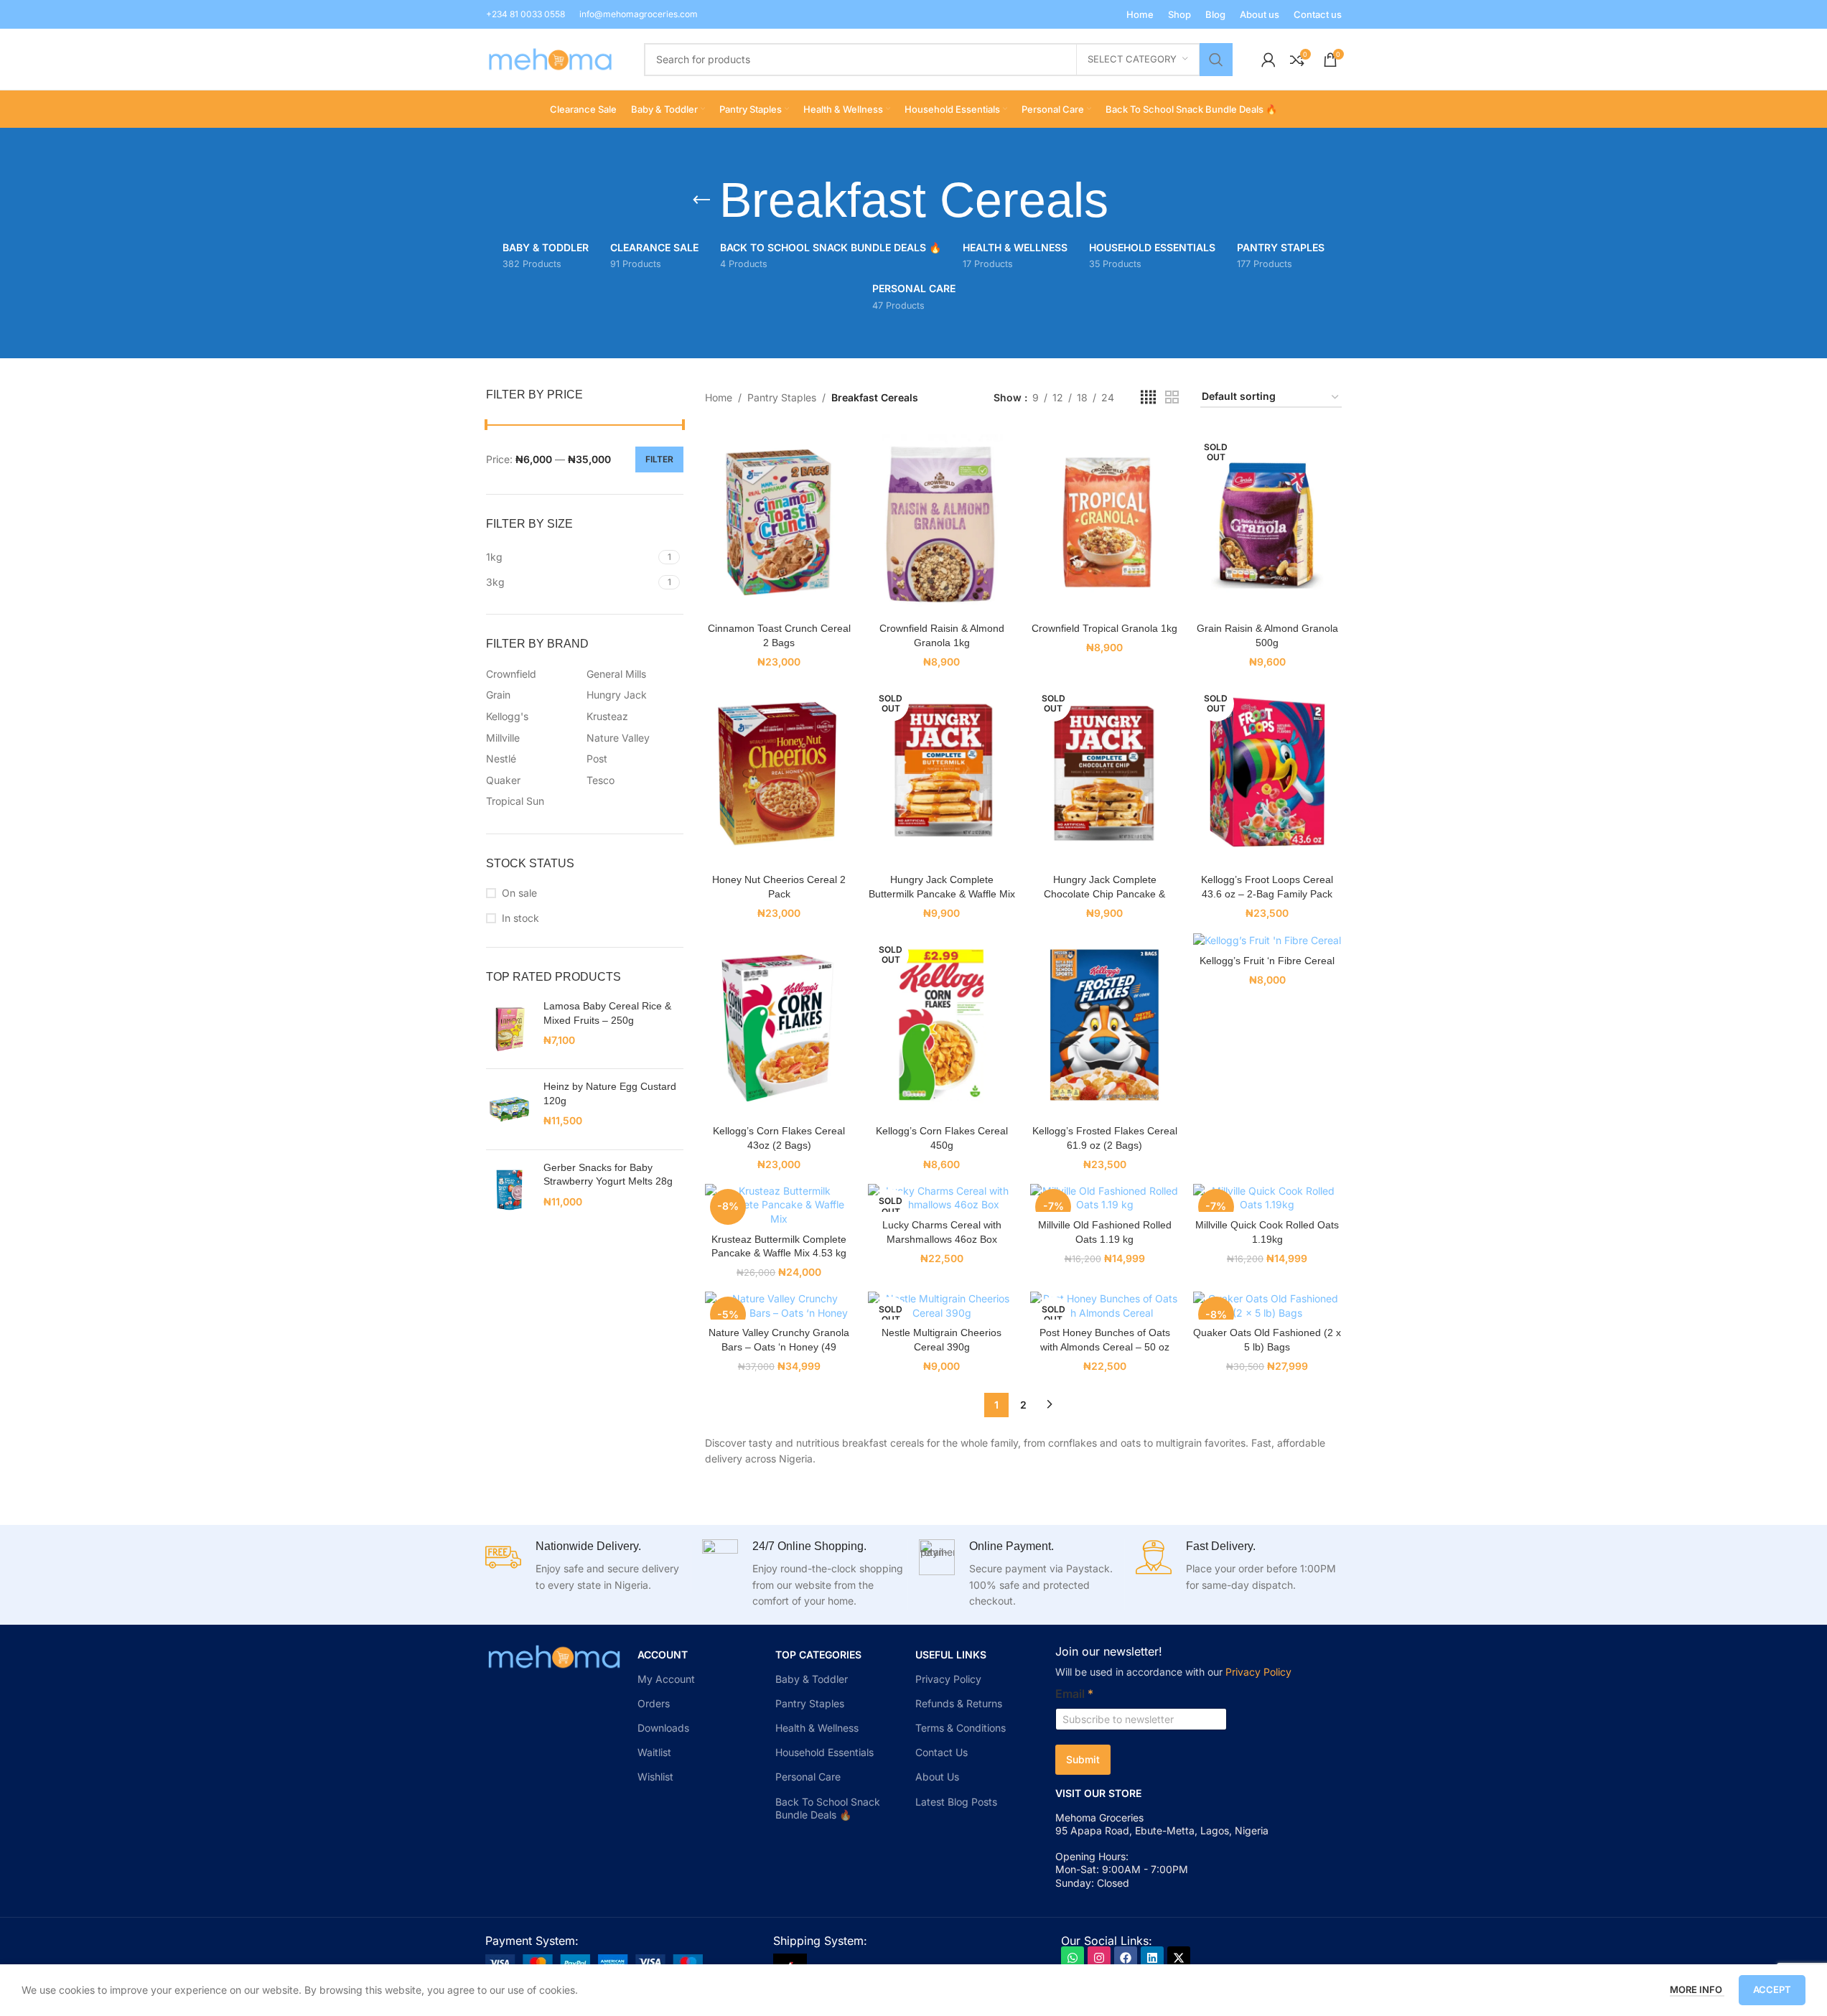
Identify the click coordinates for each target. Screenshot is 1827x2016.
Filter (659, 459)
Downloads (663, 1728)
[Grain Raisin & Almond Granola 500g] (1267, 522)
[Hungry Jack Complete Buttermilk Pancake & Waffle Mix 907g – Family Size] (942, 774)
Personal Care (808, 1777)
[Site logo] (551, 58)
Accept (1772, 1989)
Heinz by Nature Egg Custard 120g (610, 1093)
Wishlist (655, 1777)
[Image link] (594, 1961)
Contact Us (941, 1752)
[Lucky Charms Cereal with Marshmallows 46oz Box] (942, 1198)
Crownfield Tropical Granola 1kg (1104, 628)
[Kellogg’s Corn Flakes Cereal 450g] (942, 1025)
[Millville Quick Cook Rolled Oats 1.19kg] (1267, 1198)
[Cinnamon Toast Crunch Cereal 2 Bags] (779, 522)
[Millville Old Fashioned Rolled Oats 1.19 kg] (1104, 1198)
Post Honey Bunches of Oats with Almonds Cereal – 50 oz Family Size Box (1105, 1347)
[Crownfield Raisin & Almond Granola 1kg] (942, 522)
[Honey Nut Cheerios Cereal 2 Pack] (779, 774)
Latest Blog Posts (956, 1802)
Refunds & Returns (959, 1703)
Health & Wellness (817, 1728)
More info (1697, 1989)
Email (1074, 1694)
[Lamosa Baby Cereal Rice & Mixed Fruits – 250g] (509, 1028)
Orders (654, 1703)
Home (719, 397)
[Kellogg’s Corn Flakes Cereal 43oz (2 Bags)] (779, 1025)
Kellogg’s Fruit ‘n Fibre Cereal (1267, 961)
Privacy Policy (948, 1679)
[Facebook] (1126, 1958)
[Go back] (701, 200)
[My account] (1268, 60)
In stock (520, 918)
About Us (937, 1777)
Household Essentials (824, 1752)
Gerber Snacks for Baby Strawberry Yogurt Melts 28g (608, 1175)
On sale (519, 893)
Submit (1083, 1759)
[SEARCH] (1216, 60)
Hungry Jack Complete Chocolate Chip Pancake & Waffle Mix (1104, 893)
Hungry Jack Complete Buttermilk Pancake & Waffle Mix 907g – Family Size (942, 893)
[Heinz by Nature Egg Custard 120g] (509, 1109)
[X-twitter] (1179, 1958)
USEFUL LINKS (951, 1655)
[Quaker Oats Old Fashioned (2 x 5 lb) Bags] (1267, 1306)
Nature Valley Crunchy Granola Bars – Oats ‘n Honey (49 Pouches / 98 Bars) (779, 1347)
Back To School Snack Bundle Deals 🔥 (828, 1808)
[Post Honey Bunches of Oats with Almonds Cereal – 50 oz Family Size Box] (1104, 1306)
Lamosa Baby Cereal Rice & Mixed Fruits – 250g (607, 1013)
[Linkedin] (1152, 1958)
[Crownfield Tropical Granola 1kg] (1104, 522)
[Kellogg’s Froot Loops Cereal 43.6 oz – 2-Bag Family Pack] (1267, 774)
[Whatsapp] (1073, 1958)
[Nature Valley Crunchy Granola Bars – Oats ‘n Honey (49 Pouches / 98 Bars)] (779, 1306)
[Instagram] (1099, 1958)
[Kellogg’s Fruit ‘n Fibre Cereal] (1267, 939)
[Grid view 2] (1172, 397)
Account (663, 1655)
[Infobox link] (525, 14)
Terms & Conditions (961, 1728)
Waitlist (654, 1752)
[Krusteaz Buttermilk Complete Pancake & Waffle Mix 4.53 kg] (779, 1205)
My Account (666, 1679)
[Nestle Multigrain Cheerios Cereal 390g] (942, 1306)
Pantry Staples (782, 397)
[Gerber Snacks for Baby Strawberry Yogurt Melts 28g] (509, 1190)
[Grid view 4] (1148, 397)
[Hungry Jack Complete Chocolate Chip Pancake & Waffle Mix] (1104, 774)
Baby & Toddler (812, 1679)
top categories (818, 1655)
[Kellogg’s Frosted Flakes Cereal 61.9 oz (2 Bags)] (1104, 1025)
